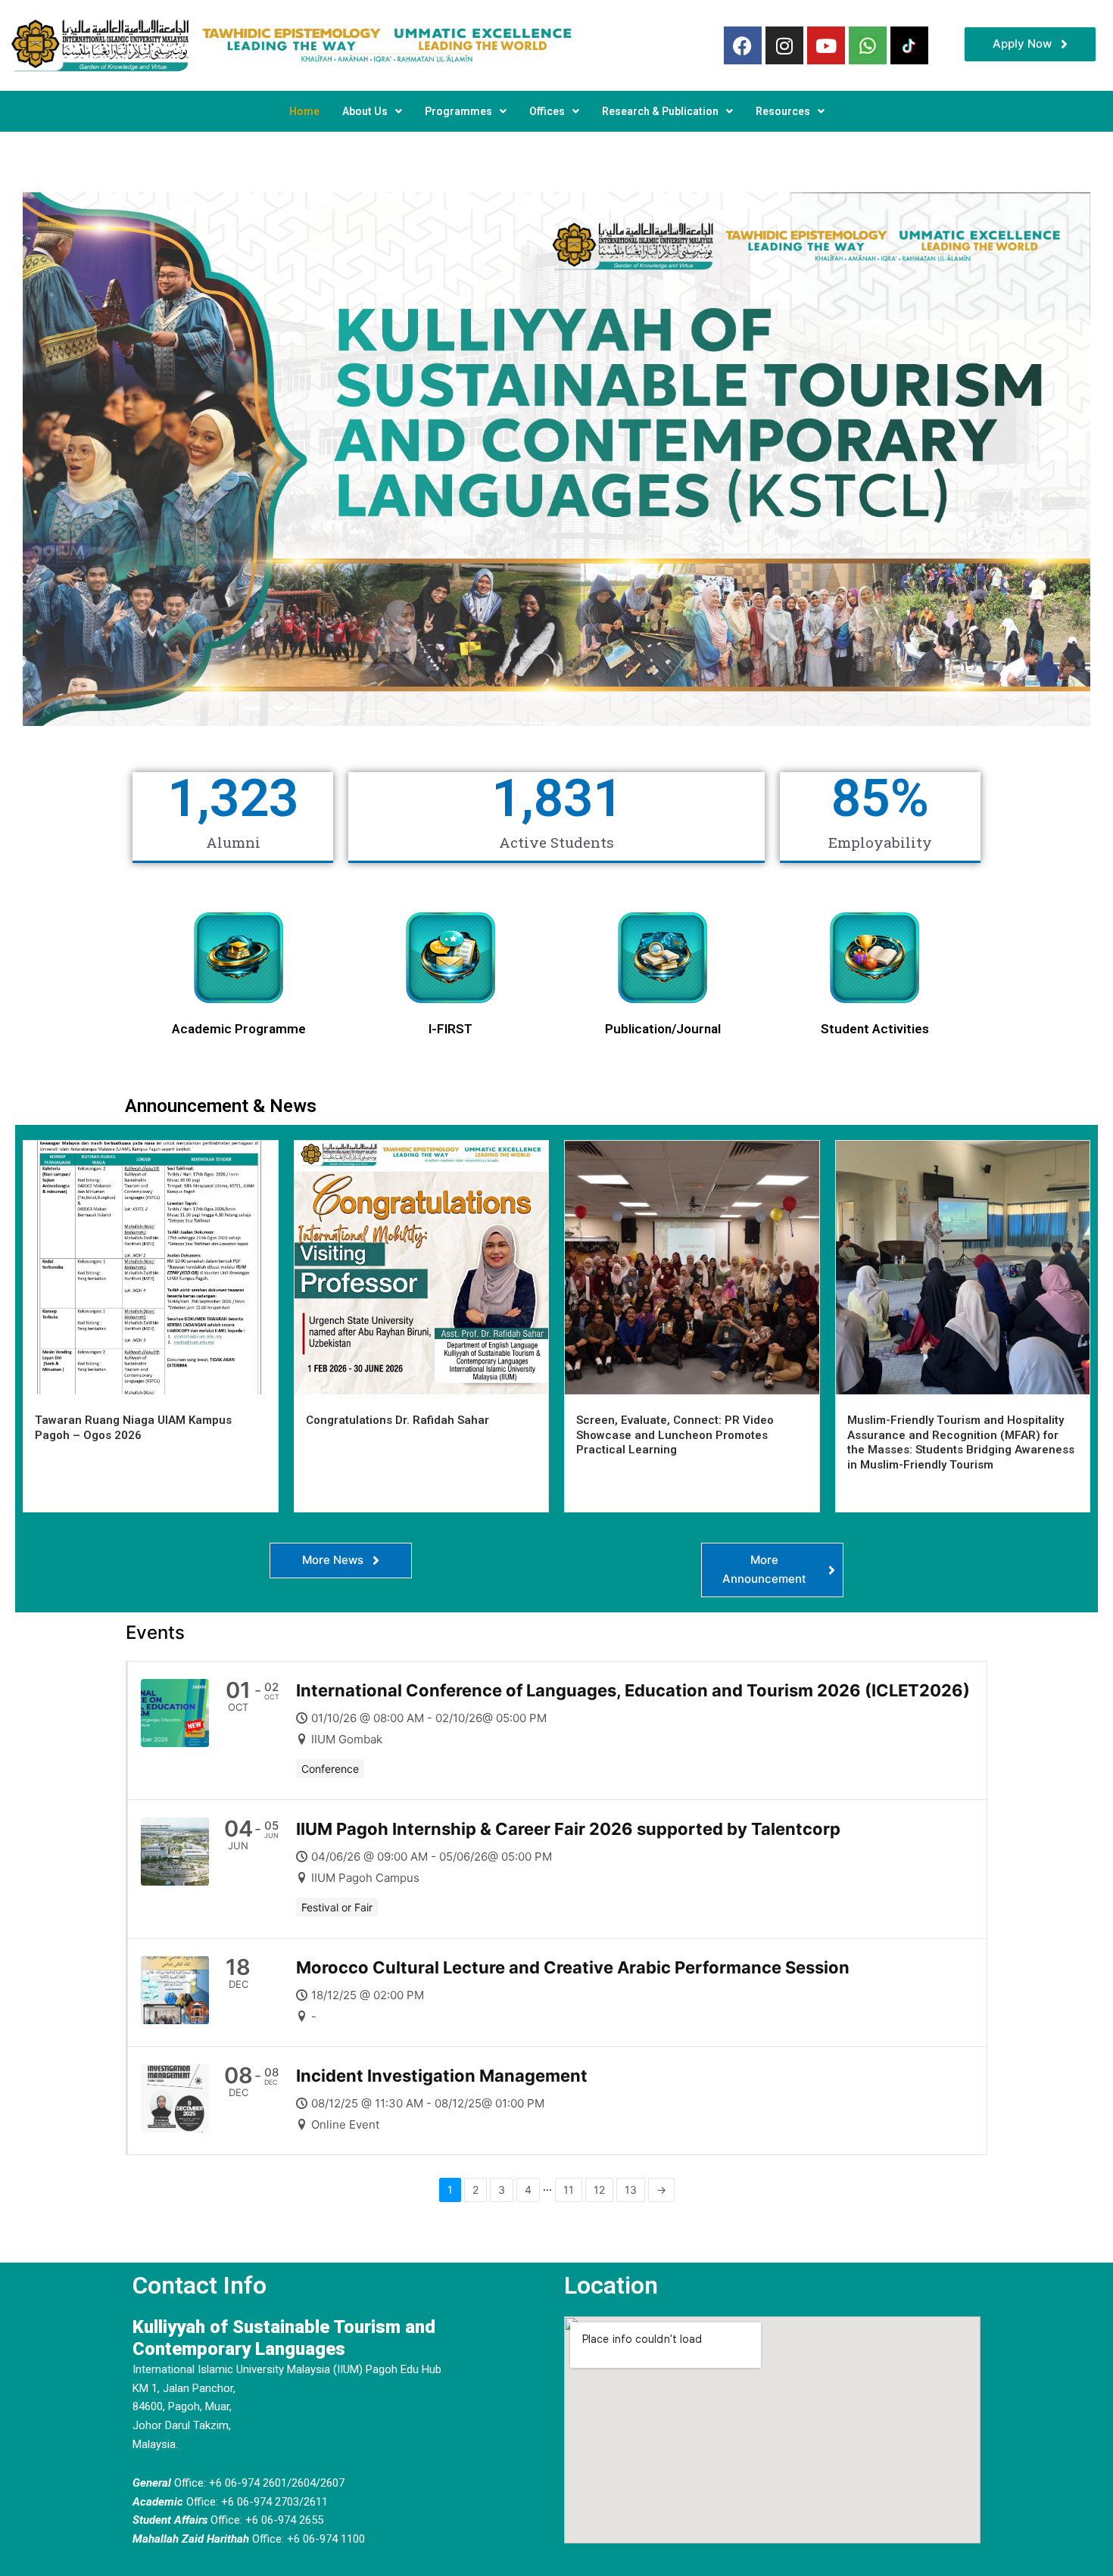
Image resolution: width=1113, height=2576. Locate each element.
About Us (365, 111)
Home (304, 111)
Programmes (458, 111)
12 (599, 2190)
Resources (783, 111)
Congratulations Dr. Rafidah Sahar (397, 1420)
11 (569, 2190)
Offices (547, 111)
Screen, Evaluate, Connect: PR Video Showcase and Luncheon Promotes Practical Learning (675, 1435)
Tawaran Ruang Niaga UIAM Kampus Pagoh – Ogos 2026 (133, 1428)
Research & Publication (660, 111)
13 (631, 2190)
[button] (372, 111)
